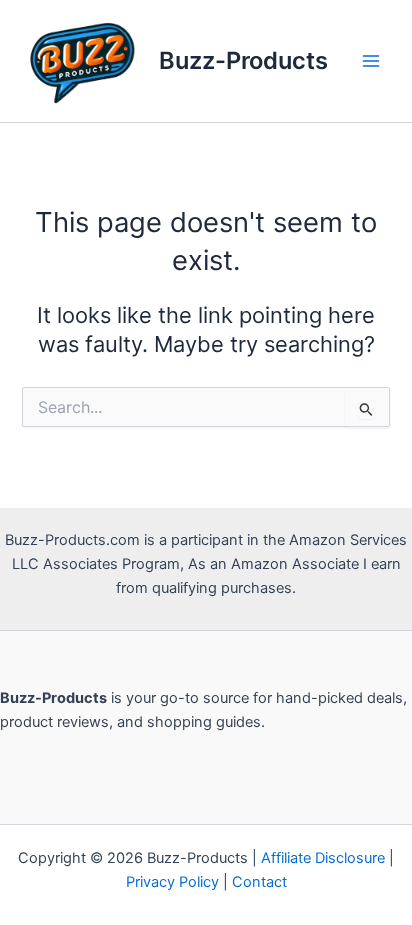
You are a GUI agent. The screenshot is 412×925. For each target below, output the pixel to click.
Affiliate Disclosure (323, 858)
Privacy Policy (172, 882)
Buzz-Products (243, 60)
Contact (259, 882)
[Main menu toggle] (371, 61)
